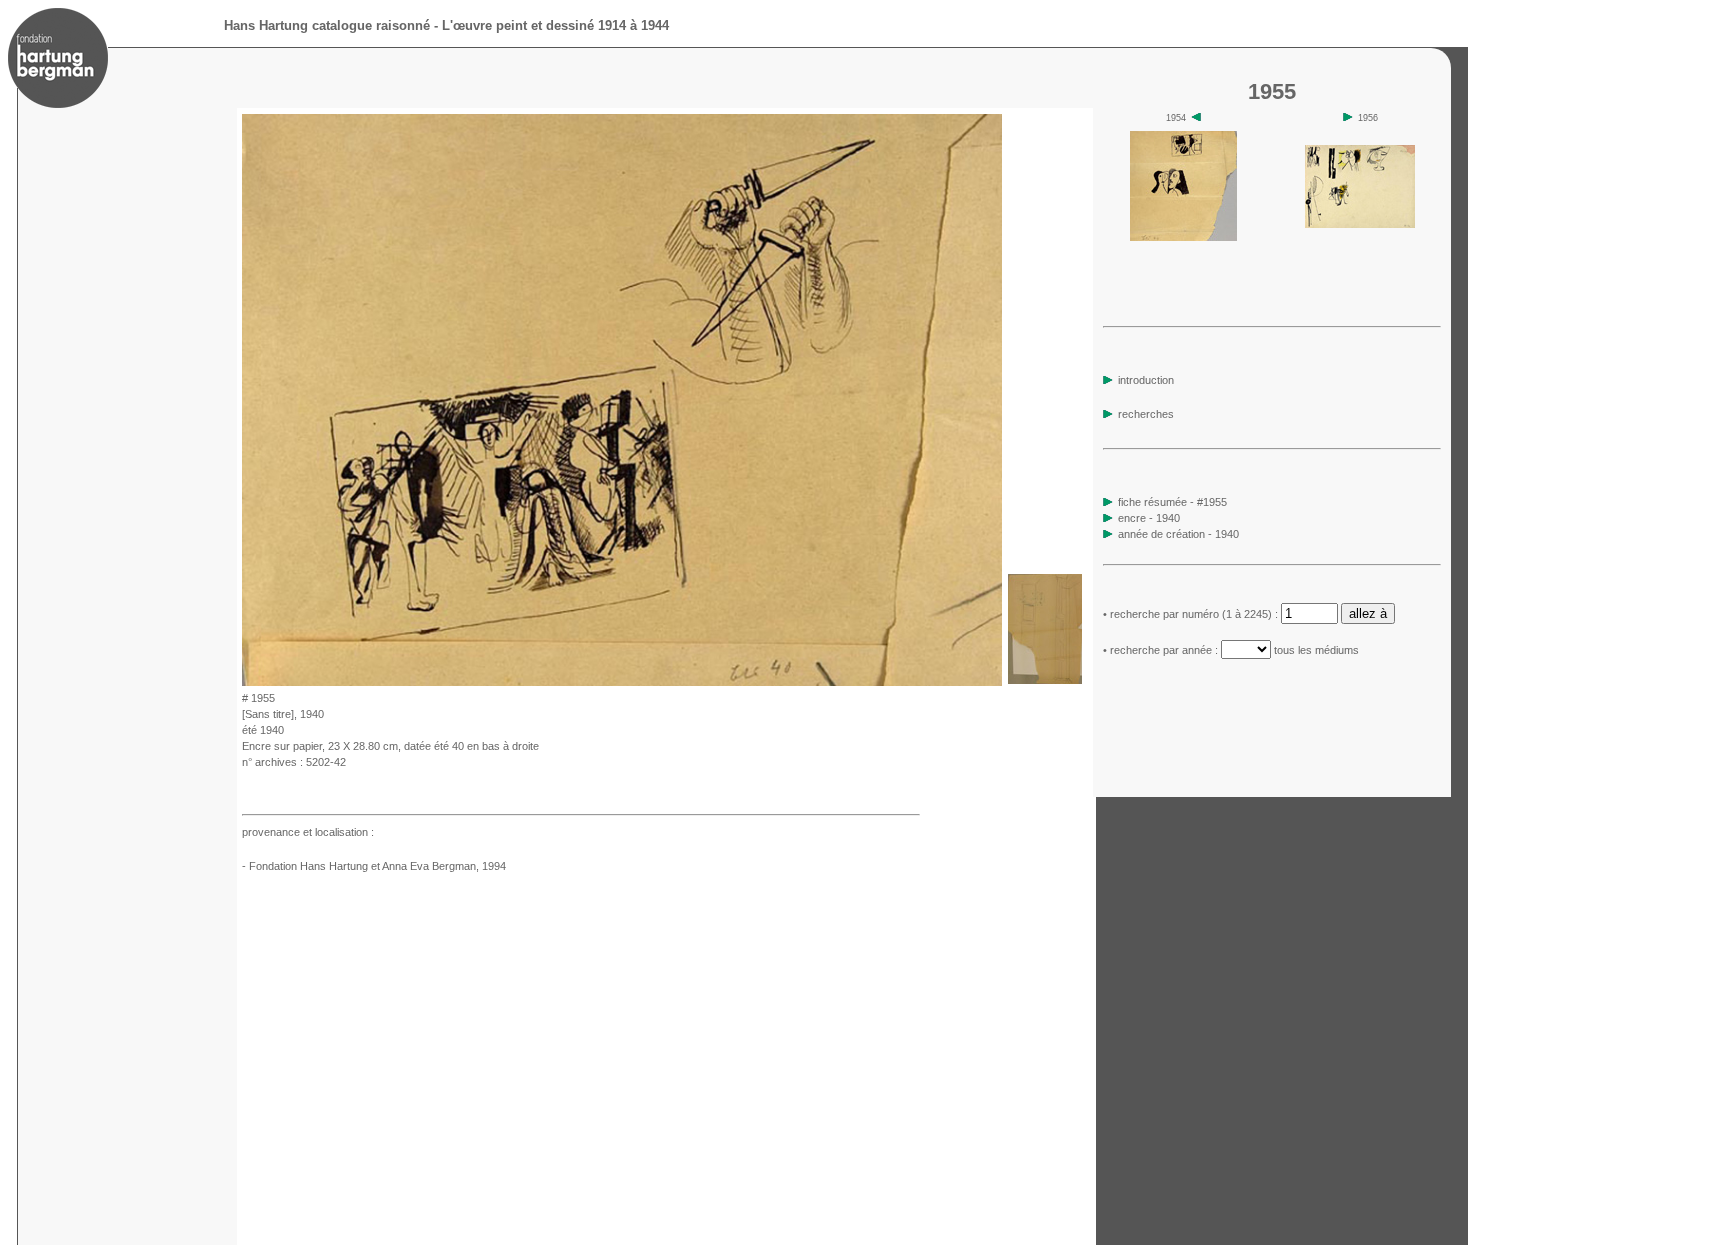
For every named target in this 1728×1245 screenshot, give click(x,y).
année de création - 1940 (1178, 534)
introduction (1144, 380)
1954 (1177, 118)
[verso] (1045, 680)
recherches (1144, 414)
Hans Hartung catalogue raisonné (327, 25)
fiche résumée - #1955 (1171, 502)
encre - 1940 (1149, 518)
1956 (1366, 118)
